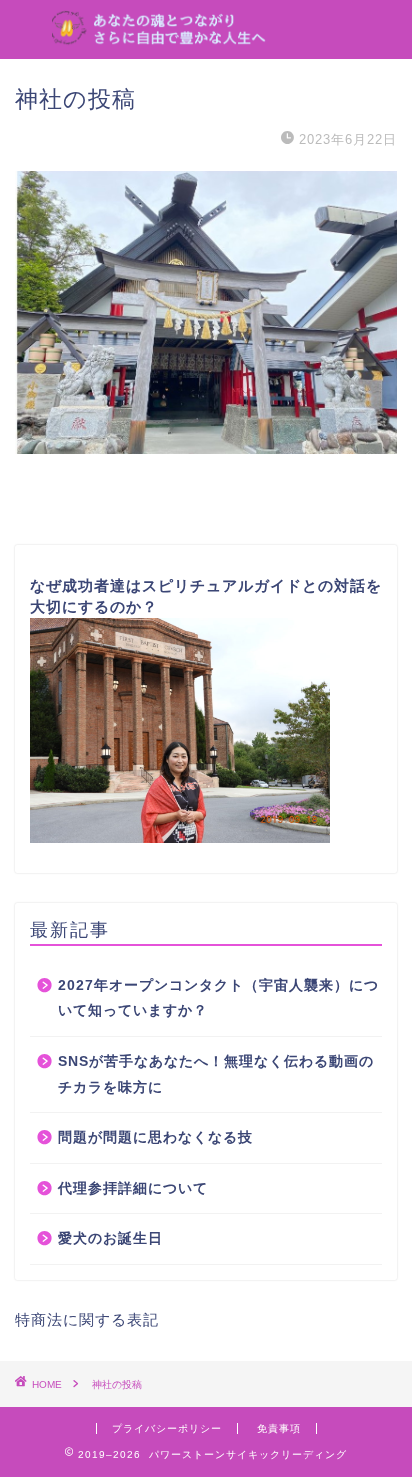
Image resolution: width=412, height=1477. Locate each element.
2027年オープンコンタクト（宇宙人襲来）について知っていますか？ (218, 998)
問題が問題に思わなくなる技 (155, 1137)
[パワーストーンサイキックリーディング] (206, 33)
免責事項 (279, 1428)
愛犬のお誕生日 (110, 1238)
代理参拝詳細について (133, 1188)
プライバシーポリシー (167, 1428)
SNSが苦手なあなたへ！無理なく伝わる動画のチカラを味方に (216, 1074)
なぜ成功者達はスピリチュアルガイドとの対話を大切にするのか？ (206, 596)
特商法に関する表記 (87, 1319)
